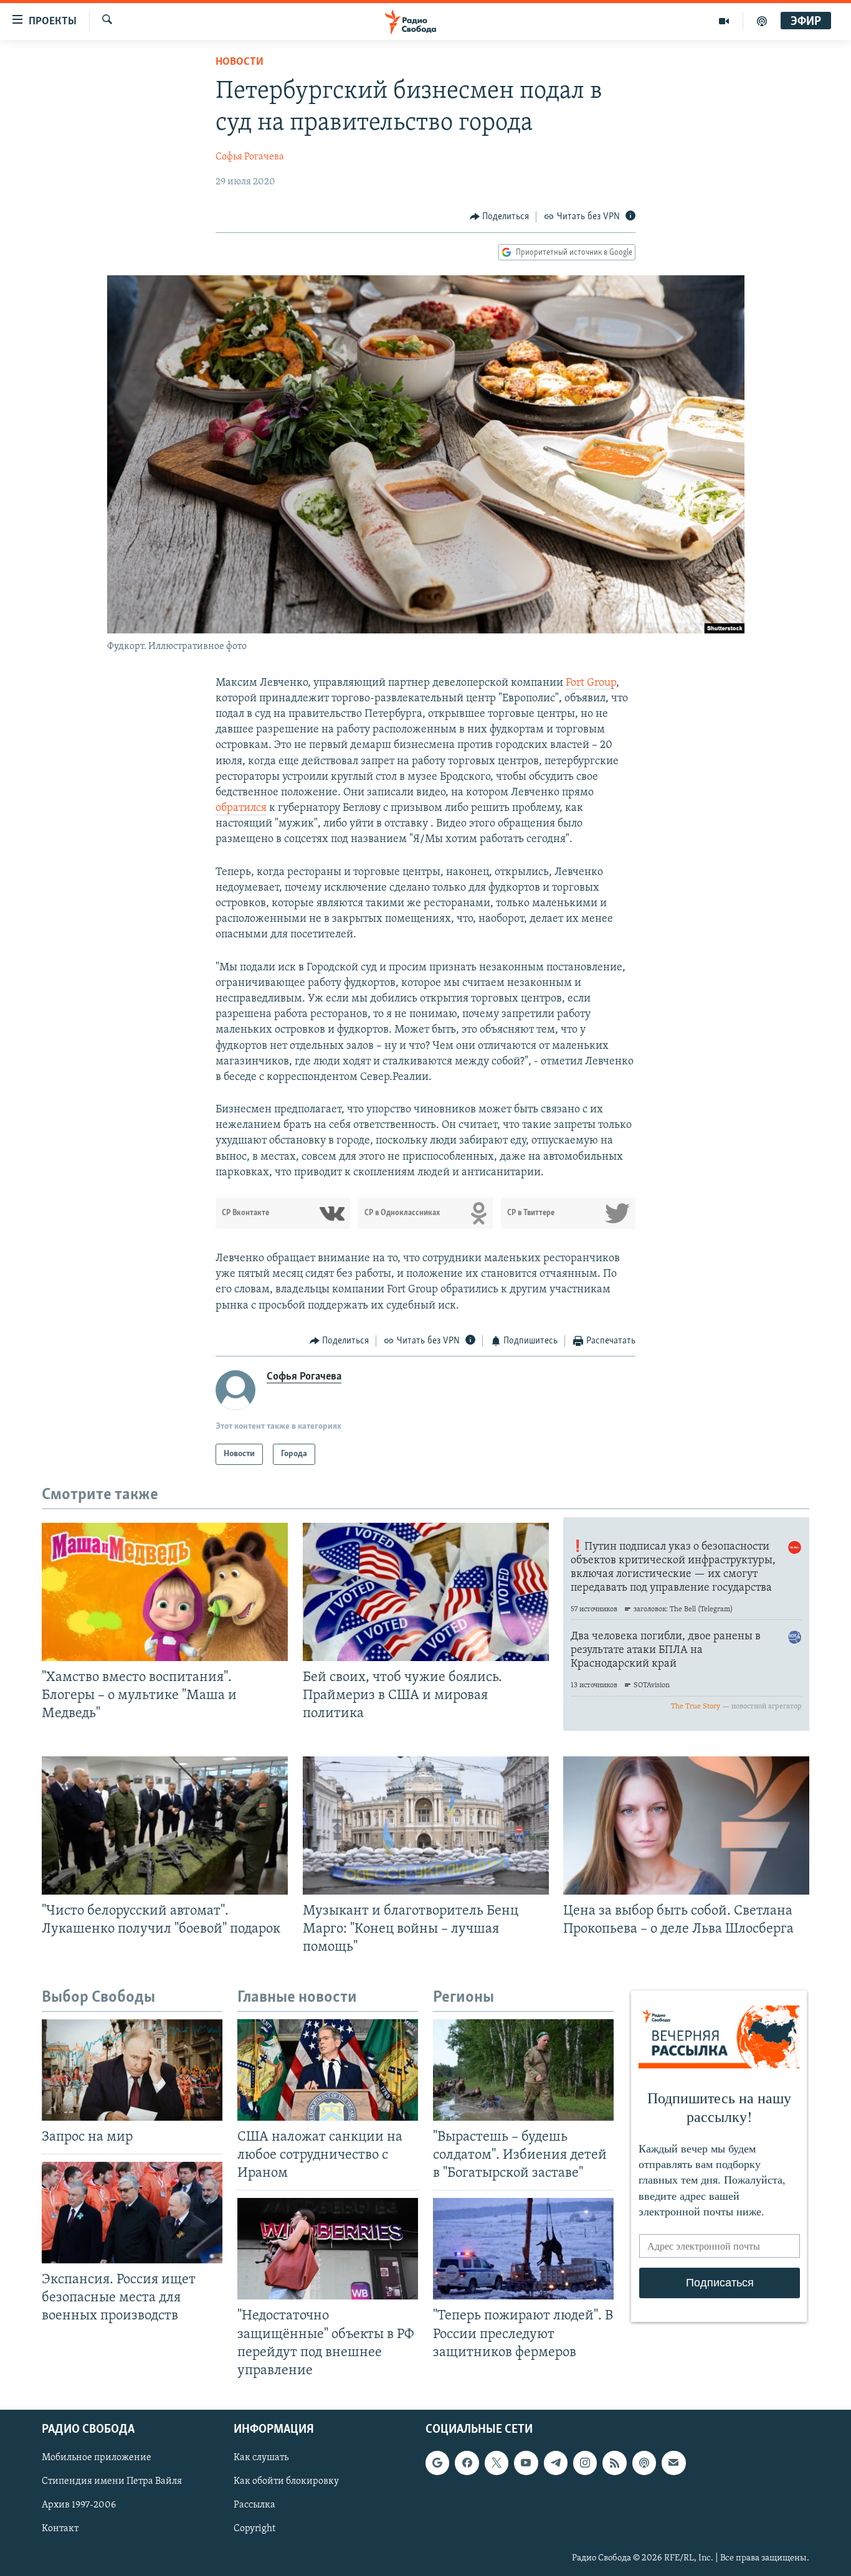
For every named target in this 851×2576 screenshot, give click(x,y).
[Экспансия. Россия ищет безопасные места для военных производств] (132, 2213)
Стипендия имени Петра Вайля (112, 2481)
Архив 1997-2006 (79, 2505)
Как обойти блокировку (286, 2481)
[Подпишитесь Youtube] (526, 2463)
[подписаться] (673, 2463)
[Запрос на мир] (132, 2070)
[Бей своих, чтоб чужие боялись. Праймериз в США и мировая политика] (426, 1592)
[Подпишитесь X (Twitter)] (497, 2463)
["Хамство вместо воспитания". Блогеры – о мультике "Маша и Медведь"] (165, 1592)
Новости (240, 62)
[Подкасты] (644, 2463)
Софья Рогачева (250, 157)
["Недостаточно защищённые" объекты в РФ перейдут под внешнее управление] (328, 2249)
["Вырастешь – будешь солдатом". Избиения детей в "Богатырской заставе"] (523, 2070)
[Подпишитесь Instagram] (585, 2463)
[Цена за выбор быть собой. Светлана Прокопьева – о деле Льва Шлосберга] (686, 1825)
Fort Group (591, 683)
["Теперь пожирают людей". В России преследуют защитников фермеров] (523, 2249)
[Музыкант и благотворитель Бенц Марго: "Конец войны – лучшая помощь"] (426, 1825)
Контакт (60, 2529)
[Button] (500, 217)
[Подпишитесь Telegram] (556, 2463)
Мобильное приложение (97, 2458)
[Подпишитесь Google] (437, 2463)
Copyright (254, 2529)
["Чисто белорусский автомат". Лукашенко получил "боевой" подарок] (165, 1825)
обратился (241, 808)
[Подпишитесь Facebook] (467, 2463)
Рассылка (254, 2505)
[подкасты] (762, 21)
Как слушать (261, 2458)
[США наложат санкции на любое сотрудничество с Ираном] (328, 2070)
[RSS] (614, 2463)
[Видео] (724, 21)
